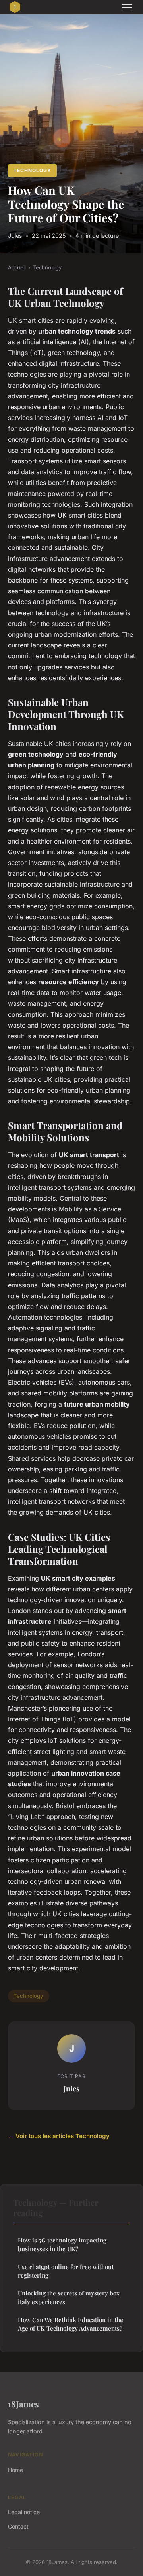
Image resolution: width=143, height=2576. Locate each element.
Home (15, 2470)
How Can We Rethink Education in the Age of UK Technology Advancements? (71, 2324)
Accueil (17, 267)
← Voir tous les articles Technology (59, 2136)
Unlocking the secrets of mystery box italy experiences (69, 2297)
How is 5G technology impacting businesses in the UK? (62, 2244)
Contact (18, 2526)
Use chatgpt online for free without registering (66, 2271)
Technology (32, 170)
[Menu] (127, 7)
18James (23, 2404)
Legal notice (24, 2512)
